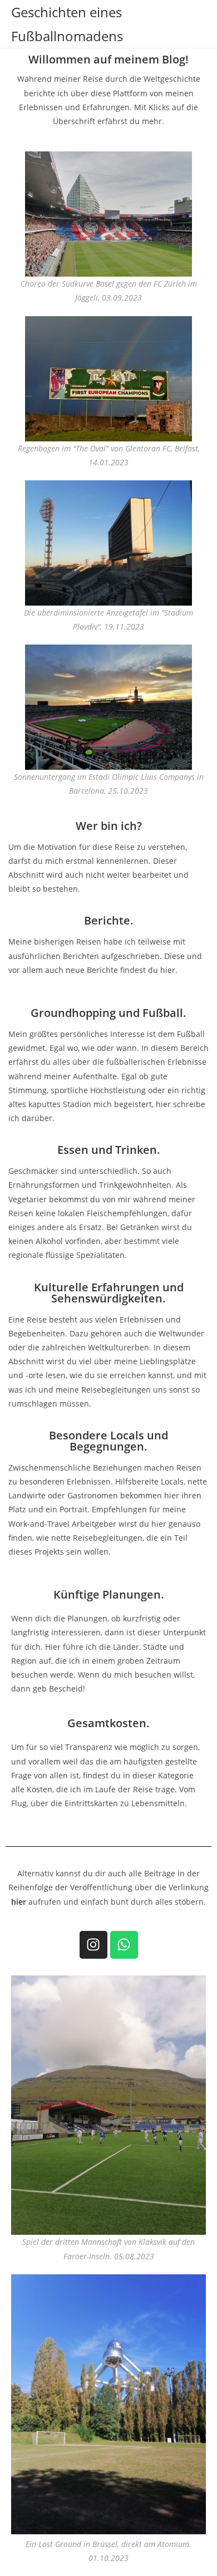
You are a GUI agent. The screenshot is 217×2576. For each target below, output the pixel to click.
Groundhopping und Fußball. (108, 1013)
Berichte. (109, 920)
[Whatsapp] (124, 1945)
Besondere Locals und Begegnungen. (108, 1441)
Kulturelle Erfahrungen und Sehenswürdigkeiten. (109, 1293)
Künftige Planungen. (109, 1594)
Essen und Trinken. (109, 1150)
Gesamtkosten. (108, 1723)
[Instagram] (93, 1945)
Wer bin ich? (109, 826)
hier (19, 1902)
